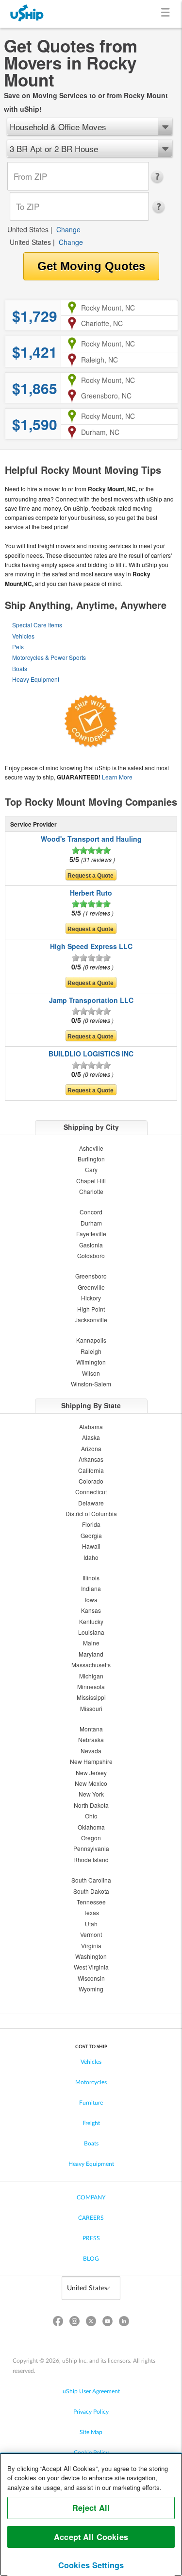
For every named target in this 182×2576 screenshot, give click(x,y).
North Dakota (91, 1805)
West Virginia (91, 1967)
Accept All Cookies (91, 2537)
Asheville (91, 1148)
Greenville (91, 1287)
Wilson (91, 1373)
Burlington (91, 1159)
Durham (91, 1223)
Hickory (91, 1298)
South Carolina (91, 1880)
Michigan (91, 1676)
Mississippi (91, 1697)
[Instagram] (74, 2323)
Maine (91, 1643)
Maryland (91, 1654)
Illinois (91, 1578)
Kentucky (91, 1621)
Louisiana (91, 1632)
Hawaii (91, 1546)
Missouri (91, 1708)
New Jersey (91, 1772)
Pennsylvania (91, 1848)
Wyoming (91, 1989)
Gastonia (91, 1245)
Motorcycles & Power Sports (49, 657)
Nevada (91, 1751)
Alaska (91, 1437)
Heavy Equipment (36, 679)
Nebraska (91, 1739)
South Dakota (91, 1891)
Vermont (91, 1934)
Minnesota (91, 1686)
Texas (91, 1912)
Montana (91, 1729)
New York (91, 1794)
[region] (91, 2514)
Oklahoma (91, 1827)
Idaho (91, 1557)
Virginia (91, 1945)
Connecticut (91, 1492)
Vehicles (23, 636)
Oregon (91, 1838)
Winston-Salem (91, 1384)
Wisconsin (91, 1978)
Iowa (91, 1599)
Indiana (91, 1588)
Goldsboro (91, 1255)
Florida (91, 1524)
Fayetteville (91, 1234)
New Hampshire (91, 1761)
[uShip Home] (27, 14)
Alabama (91, 1426)
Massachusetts (91, 1665)
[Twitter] (91, 2323)
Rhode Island (91, 1859)
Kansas (91, 1610)
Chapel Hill (91, 1181)
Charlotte (91, 1191)
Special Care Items (37, 625)
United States (28, 229)
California (91, 1470)
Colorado (91, 1481)
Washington (91, 1956)
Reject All (91, 2508)
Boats (20, 668)
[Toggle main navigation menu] (167, 14)
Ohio (91, 1816)
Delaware (91, 1503)
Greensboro (91, 1276)
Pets (18, 647)
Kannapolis (91, 1340)
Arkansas (91, 1459)
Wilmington (91, 1362)
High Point (91, 1309)
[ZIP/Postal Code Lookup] (160, 177)
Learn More (117, 777)
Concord (91, 1212)
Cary (91, 1169)
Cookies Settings (91, 2565)
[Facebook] (58, 2323)
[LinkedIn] (124, 2323)
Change (68, 229)
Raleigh (91, 1351)
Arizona (91, 1448)
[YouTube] (108, 2323)
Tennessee (91, 1902)
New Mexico (91, 1783)
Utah (91, 1924)
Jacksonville (91, 1320)
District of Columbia (91, 1513)
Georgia (91, 1535)
